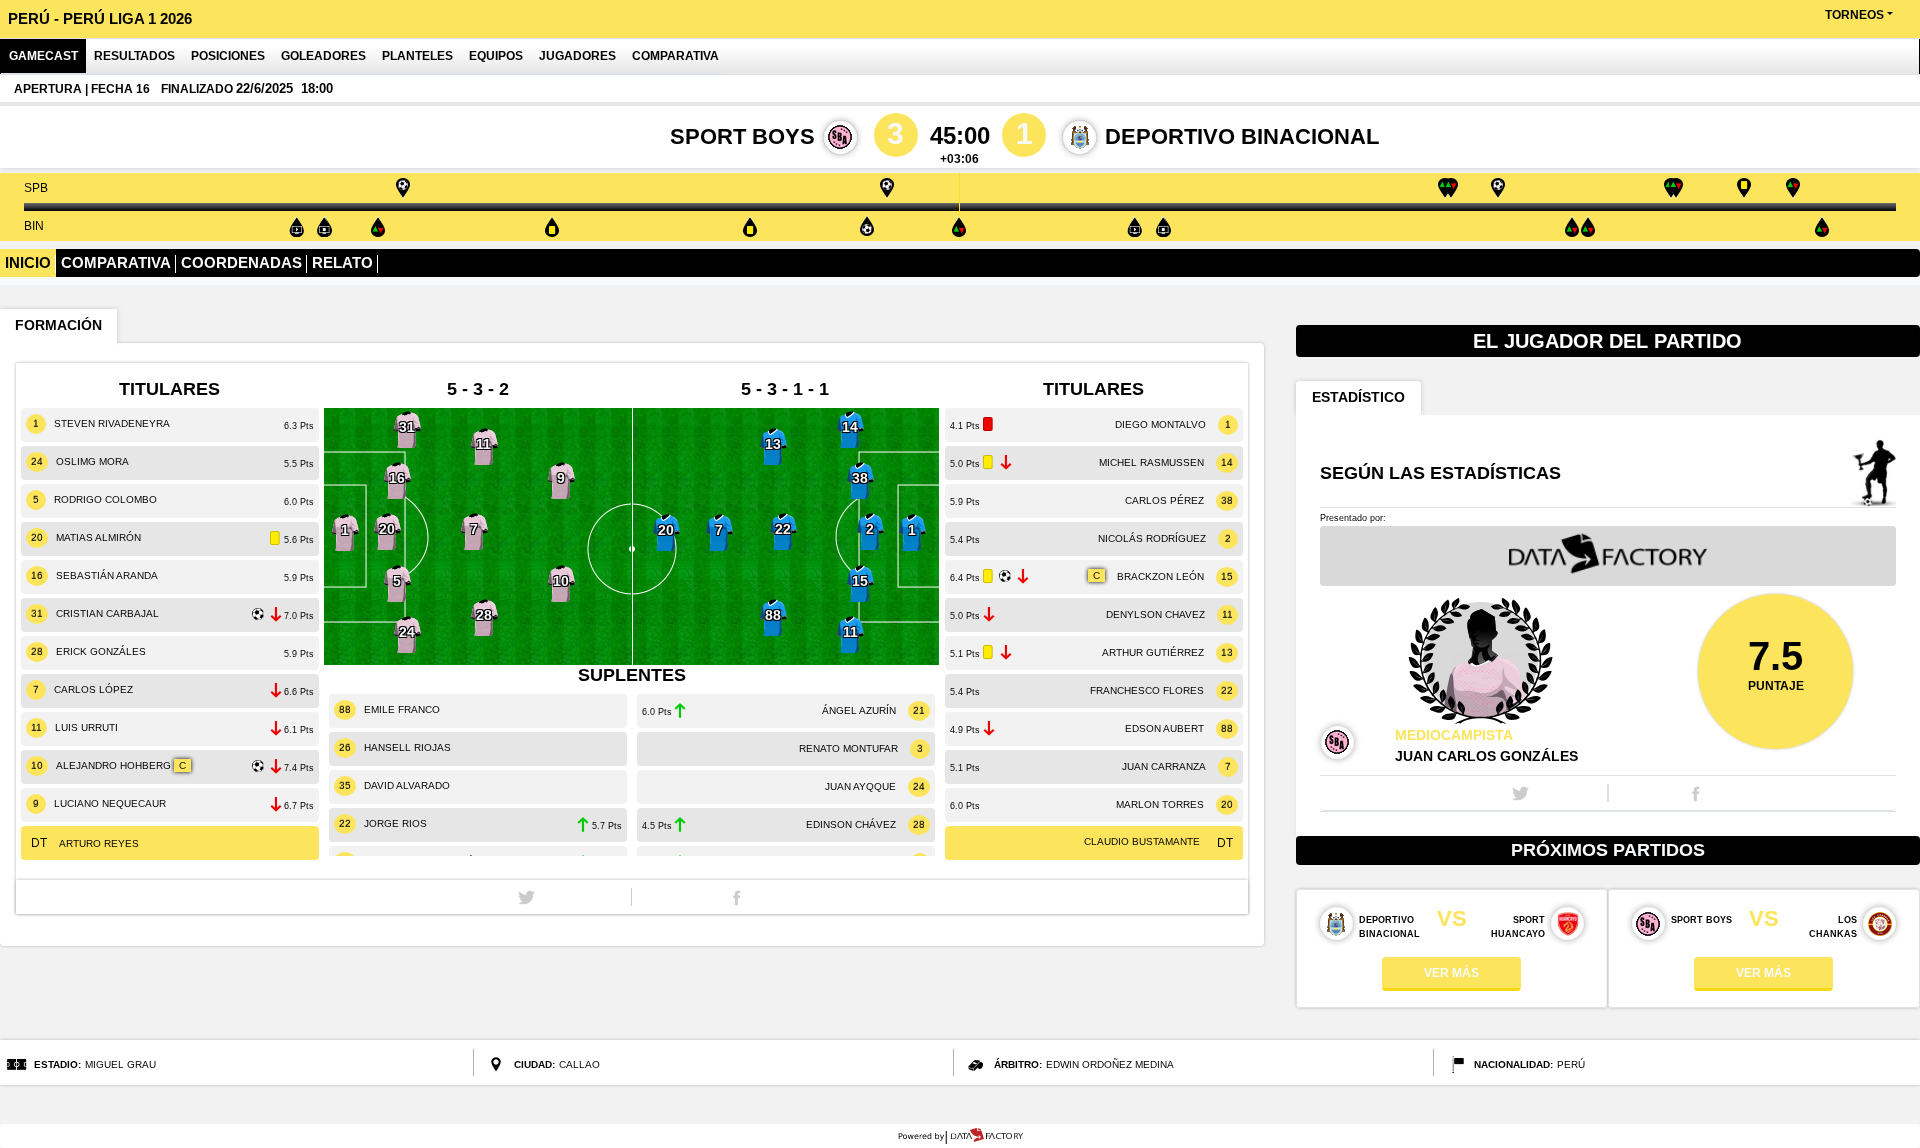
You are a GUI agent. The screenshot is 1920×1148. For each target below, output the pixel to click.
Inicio (28, 262)
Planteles (417, 56)
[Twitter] (526, 897)
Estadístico (1358, 397)
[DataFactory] (960, 1136)
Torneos (1854, 15)
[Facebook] (736, 897)
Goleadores (323, 56)
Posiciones (228, 56)
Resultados (134, 56)
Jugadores (577, 56)
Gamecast (43, 56)
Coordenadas (241, 262)
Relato (342, 262)
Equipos (496, 56)
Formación (58, 325)
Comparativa (675, 56)
